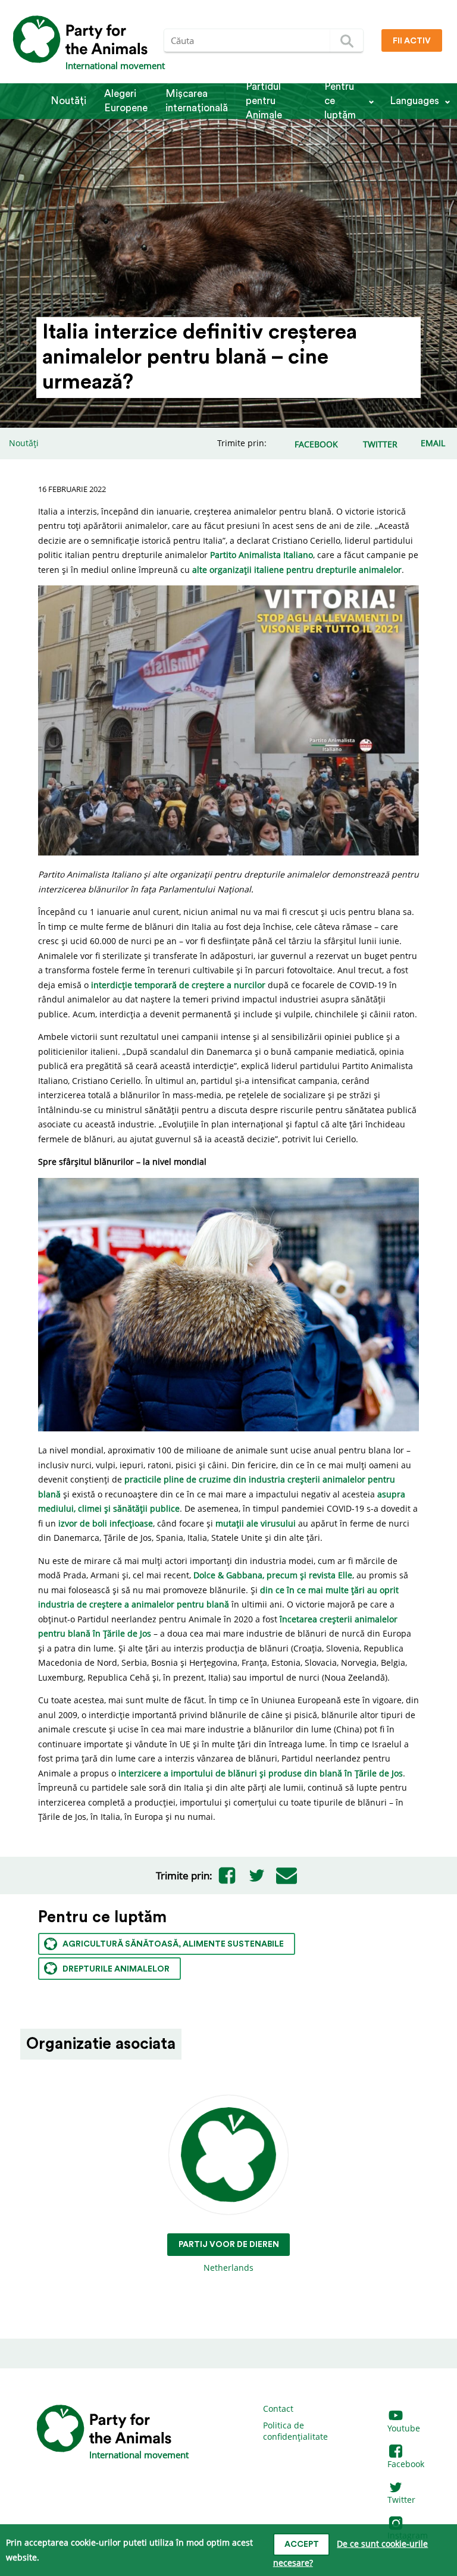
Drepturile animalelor (116, 1969)
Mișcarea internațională (197, 101)
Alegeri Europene (126, 101)
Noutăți (68, 101)
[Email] (287, 1875)
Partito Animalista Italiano (262, 555)
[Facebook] (227, 1875)
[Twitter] (257, 1875)
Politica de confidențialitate (295, 2431)
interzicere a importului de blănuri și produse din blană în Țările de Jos (261, 1773)
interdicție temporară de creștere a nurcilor (178, 985)
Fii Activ (412, 41)
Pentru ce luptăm (340, 101)
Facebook (406, 2464)
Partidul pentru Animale (264, 101)
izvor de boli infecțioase (106, 1523)
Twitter (401, 2500)
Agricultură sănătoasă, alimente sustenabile (173, 1944)
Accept (302, 2544)
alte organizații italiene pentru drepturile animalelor (297, 570)
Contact (278, 2409)
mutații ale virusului (256, 1523)
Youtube (404, 2428)
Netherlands (229, 2257)
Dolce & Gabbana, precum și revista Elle (273, 1575)
